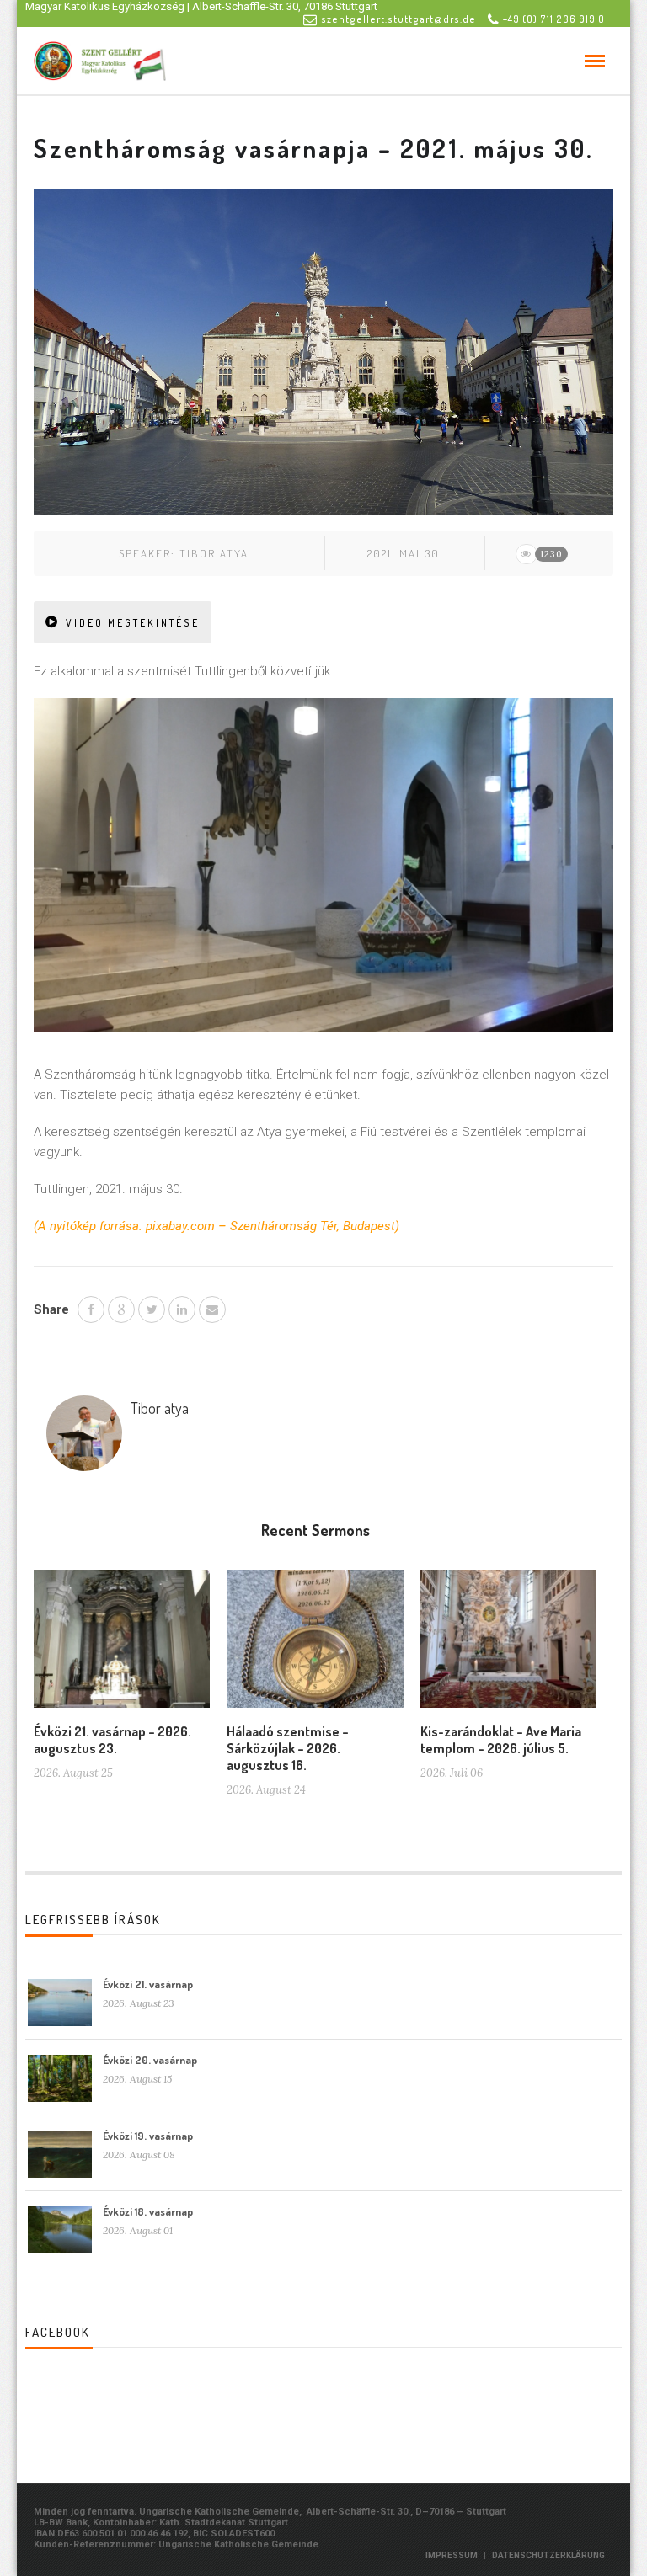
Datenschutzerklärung (548, 2555)
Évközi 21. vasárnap (148, 1984)
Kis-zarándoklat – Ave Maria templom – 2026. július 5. (501, 1740)
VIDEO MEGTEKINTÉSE (133, 623)
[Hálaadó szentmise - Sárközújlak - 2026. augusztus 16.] (315, 1645)
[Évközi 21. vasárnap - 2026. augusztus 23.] (122, 1645)
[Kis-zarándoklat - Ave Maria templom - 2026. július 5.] (508, 1645)
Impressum (452, 2555)
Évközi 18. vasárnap (148, 2211)
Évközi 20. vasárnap (150, 2060)
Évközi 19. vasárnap (148, 2136)
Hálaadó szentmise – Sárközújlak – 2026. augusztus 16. (288, 1748)
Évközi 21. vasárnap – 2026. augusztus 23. (112, 1740)
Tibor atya (214, 553)
